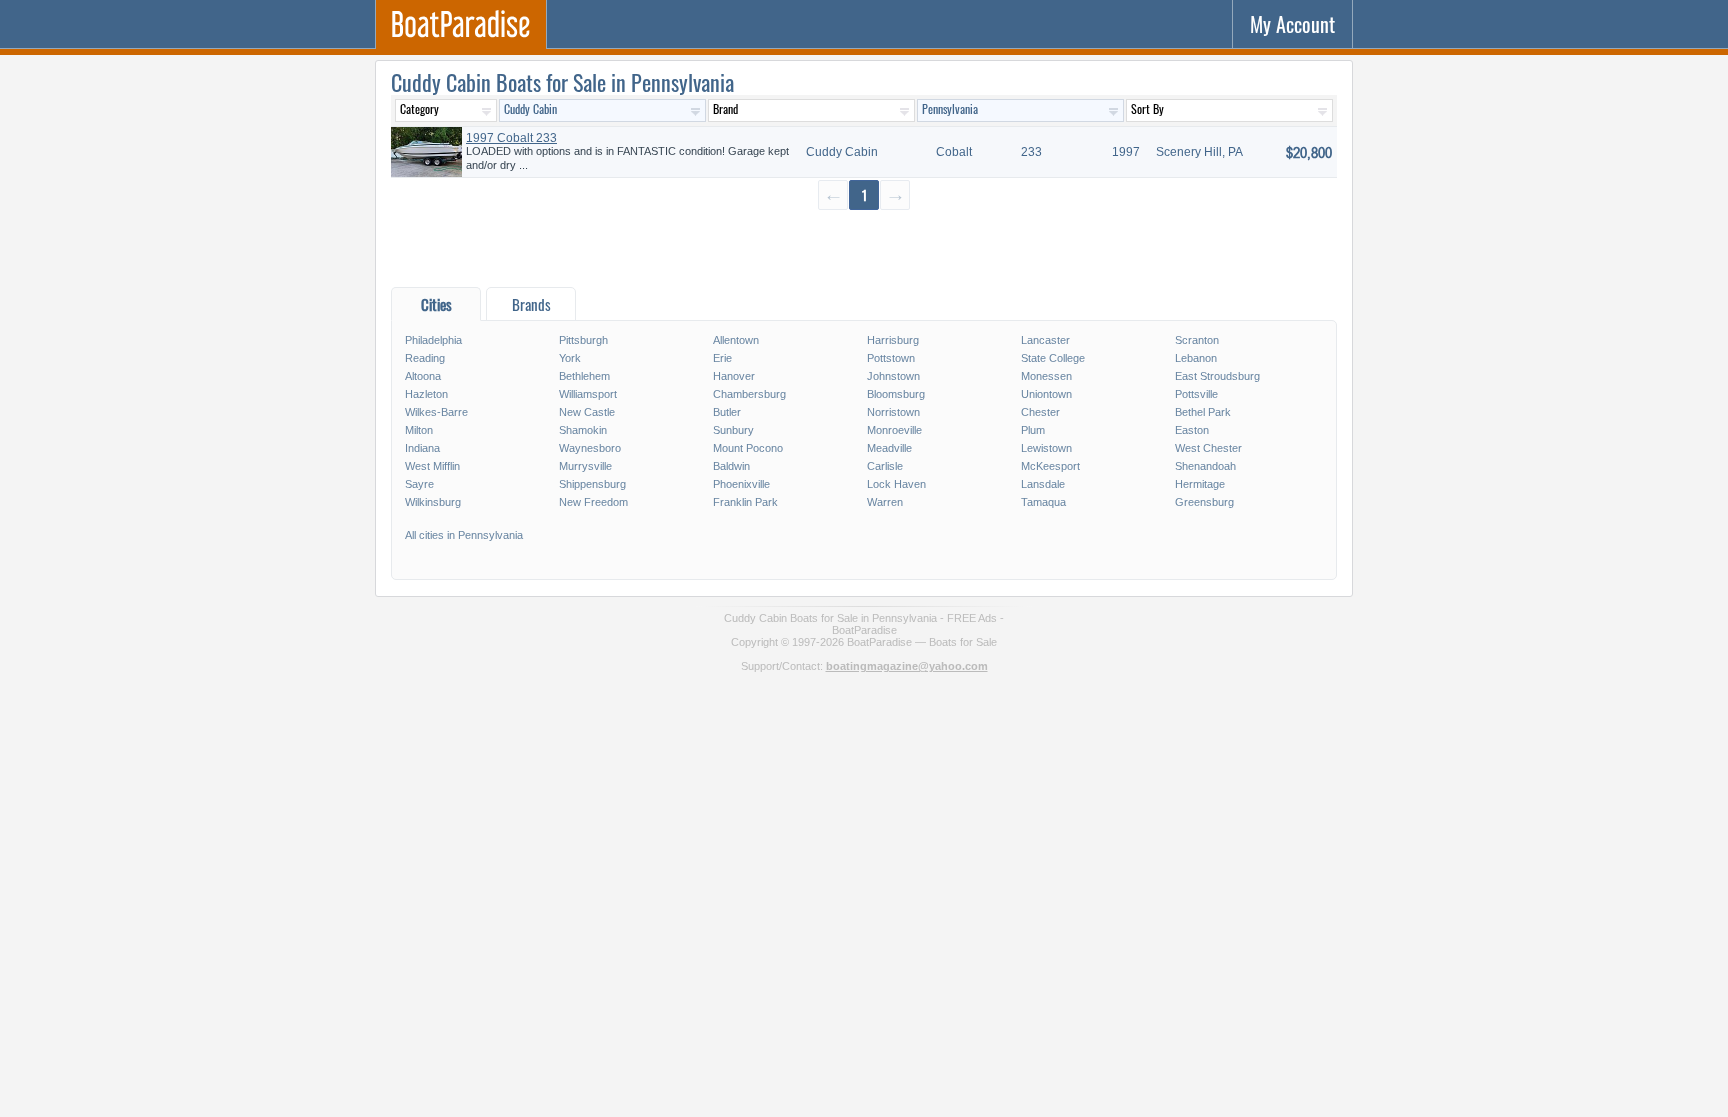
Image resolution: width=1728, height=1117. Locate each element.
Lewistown (1046, 448)
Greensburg (1204, 502)
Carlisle (885, 466)
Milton (419, 430)
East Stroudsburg (1217, 376)
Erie (722, 358)
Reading (425, 358)
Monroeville (894, 430)
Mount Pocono (748, 448)
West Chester (1208, 448)
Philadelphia (433, 340)
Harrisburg (893, 340)
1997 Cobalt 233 (511, 138)
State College (1053, 358)
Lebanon (1196, 358)
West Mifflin (432, 466)
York (570, 358)
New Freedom (593, 502)
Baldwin (731, 466)
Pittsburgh (583, 340)
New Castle (587, 412)
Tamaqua (1043, 502)
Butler (727, 412)
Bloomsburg (896, 394)
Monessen (1046, 376)
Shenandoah (1205, 466)
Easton (1192, 430)
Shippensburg (592, 484)
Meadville (889, 448)
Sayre (419, 484)
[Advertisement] (864, 247)
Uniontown (1046, 394)
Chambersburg (749, 394)
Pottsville (1196, 394)
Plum (1033, 430)
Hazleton (426, 394)
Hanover (734, 376)
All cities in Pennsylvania (464, 535)
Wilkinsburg (433, 502)
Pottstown (891, 358)
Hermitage (1200, 484)
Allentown (736, 340)
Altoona (423, 376)
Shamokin (583, 430)
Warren (885, 502)
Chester (1040, 412)
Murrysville (585, 466)
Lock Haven (896, 484)
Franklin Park (745, 502)
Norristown (893, 412)
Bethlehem (584, 376)
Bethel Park (1203, 412)
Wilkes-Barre (436, 412)
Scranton (1197, 340)
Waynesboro (590, 448)
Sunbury (733, 430)
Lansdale (1043, 484)
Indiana (422, 448)
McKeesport (1050, 466)
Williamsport (588, 394)
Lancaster (1045, 340)
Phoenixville (741, 484)
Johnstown (893, 376)
